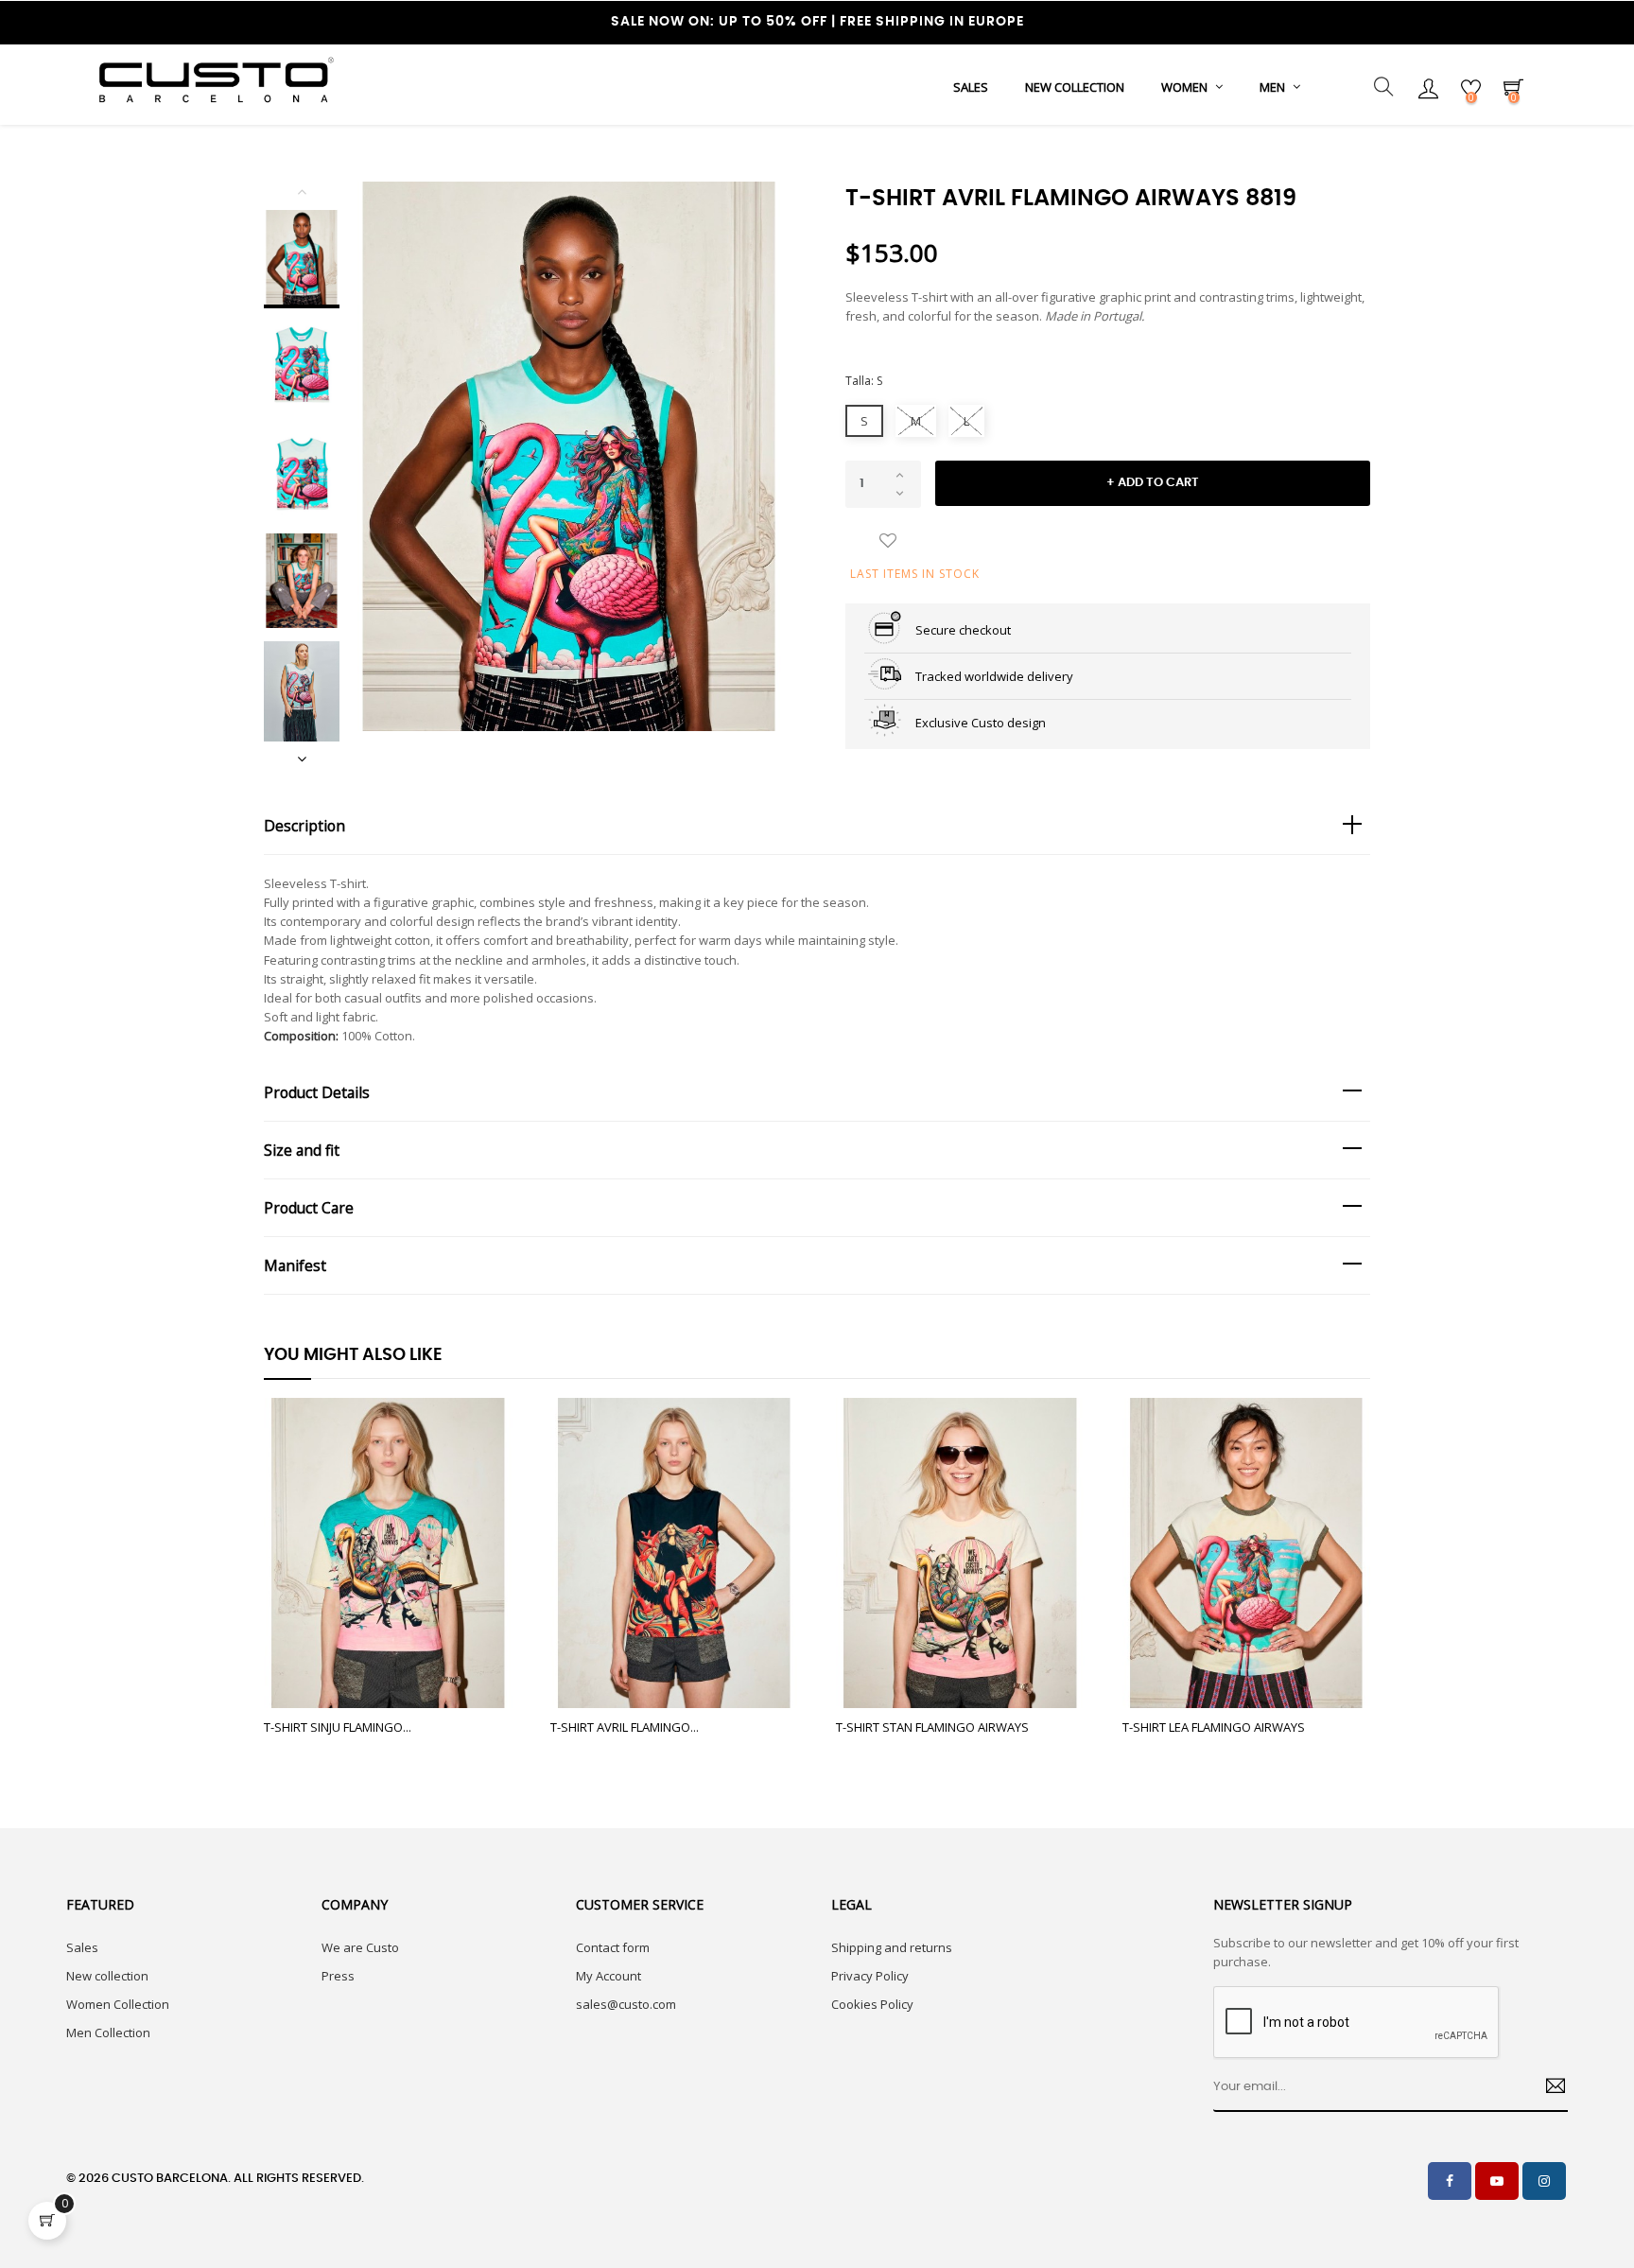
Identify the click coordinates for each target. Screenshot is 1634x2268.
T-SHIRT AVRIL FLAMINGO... (625, 1727)
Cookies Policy (872, 2004)
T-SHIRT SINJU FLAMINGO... (338, 1727)
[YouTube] (1497, 2181)
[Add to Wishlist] (888, 542)
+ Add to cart (1153, 483)
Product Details (317, 1092)
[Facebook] (1450, 2181)
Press (338, 1976)
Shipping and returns (892, 1947)
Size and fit (302, 1150)
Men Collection (108, 2032)
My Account (608, 1976)
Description (304, 826)
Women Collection (118, 2004)
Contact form (613, 1947)
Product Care (309, 1208)
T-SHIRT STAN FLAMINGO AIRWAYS (932, 1727)
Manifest (295, 1265)
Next (302, 759)
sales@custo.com (626, 2004)
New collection (107, 1976)
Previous (302, 191)
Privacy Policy (870, 1976)
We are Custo (360, 1947)
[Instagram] (1544, 2181)
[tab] (817, 826)
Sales (82, 1947)
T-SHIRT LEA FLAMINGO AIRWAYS (1214, 1727)
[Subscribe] (1548, 2088)
